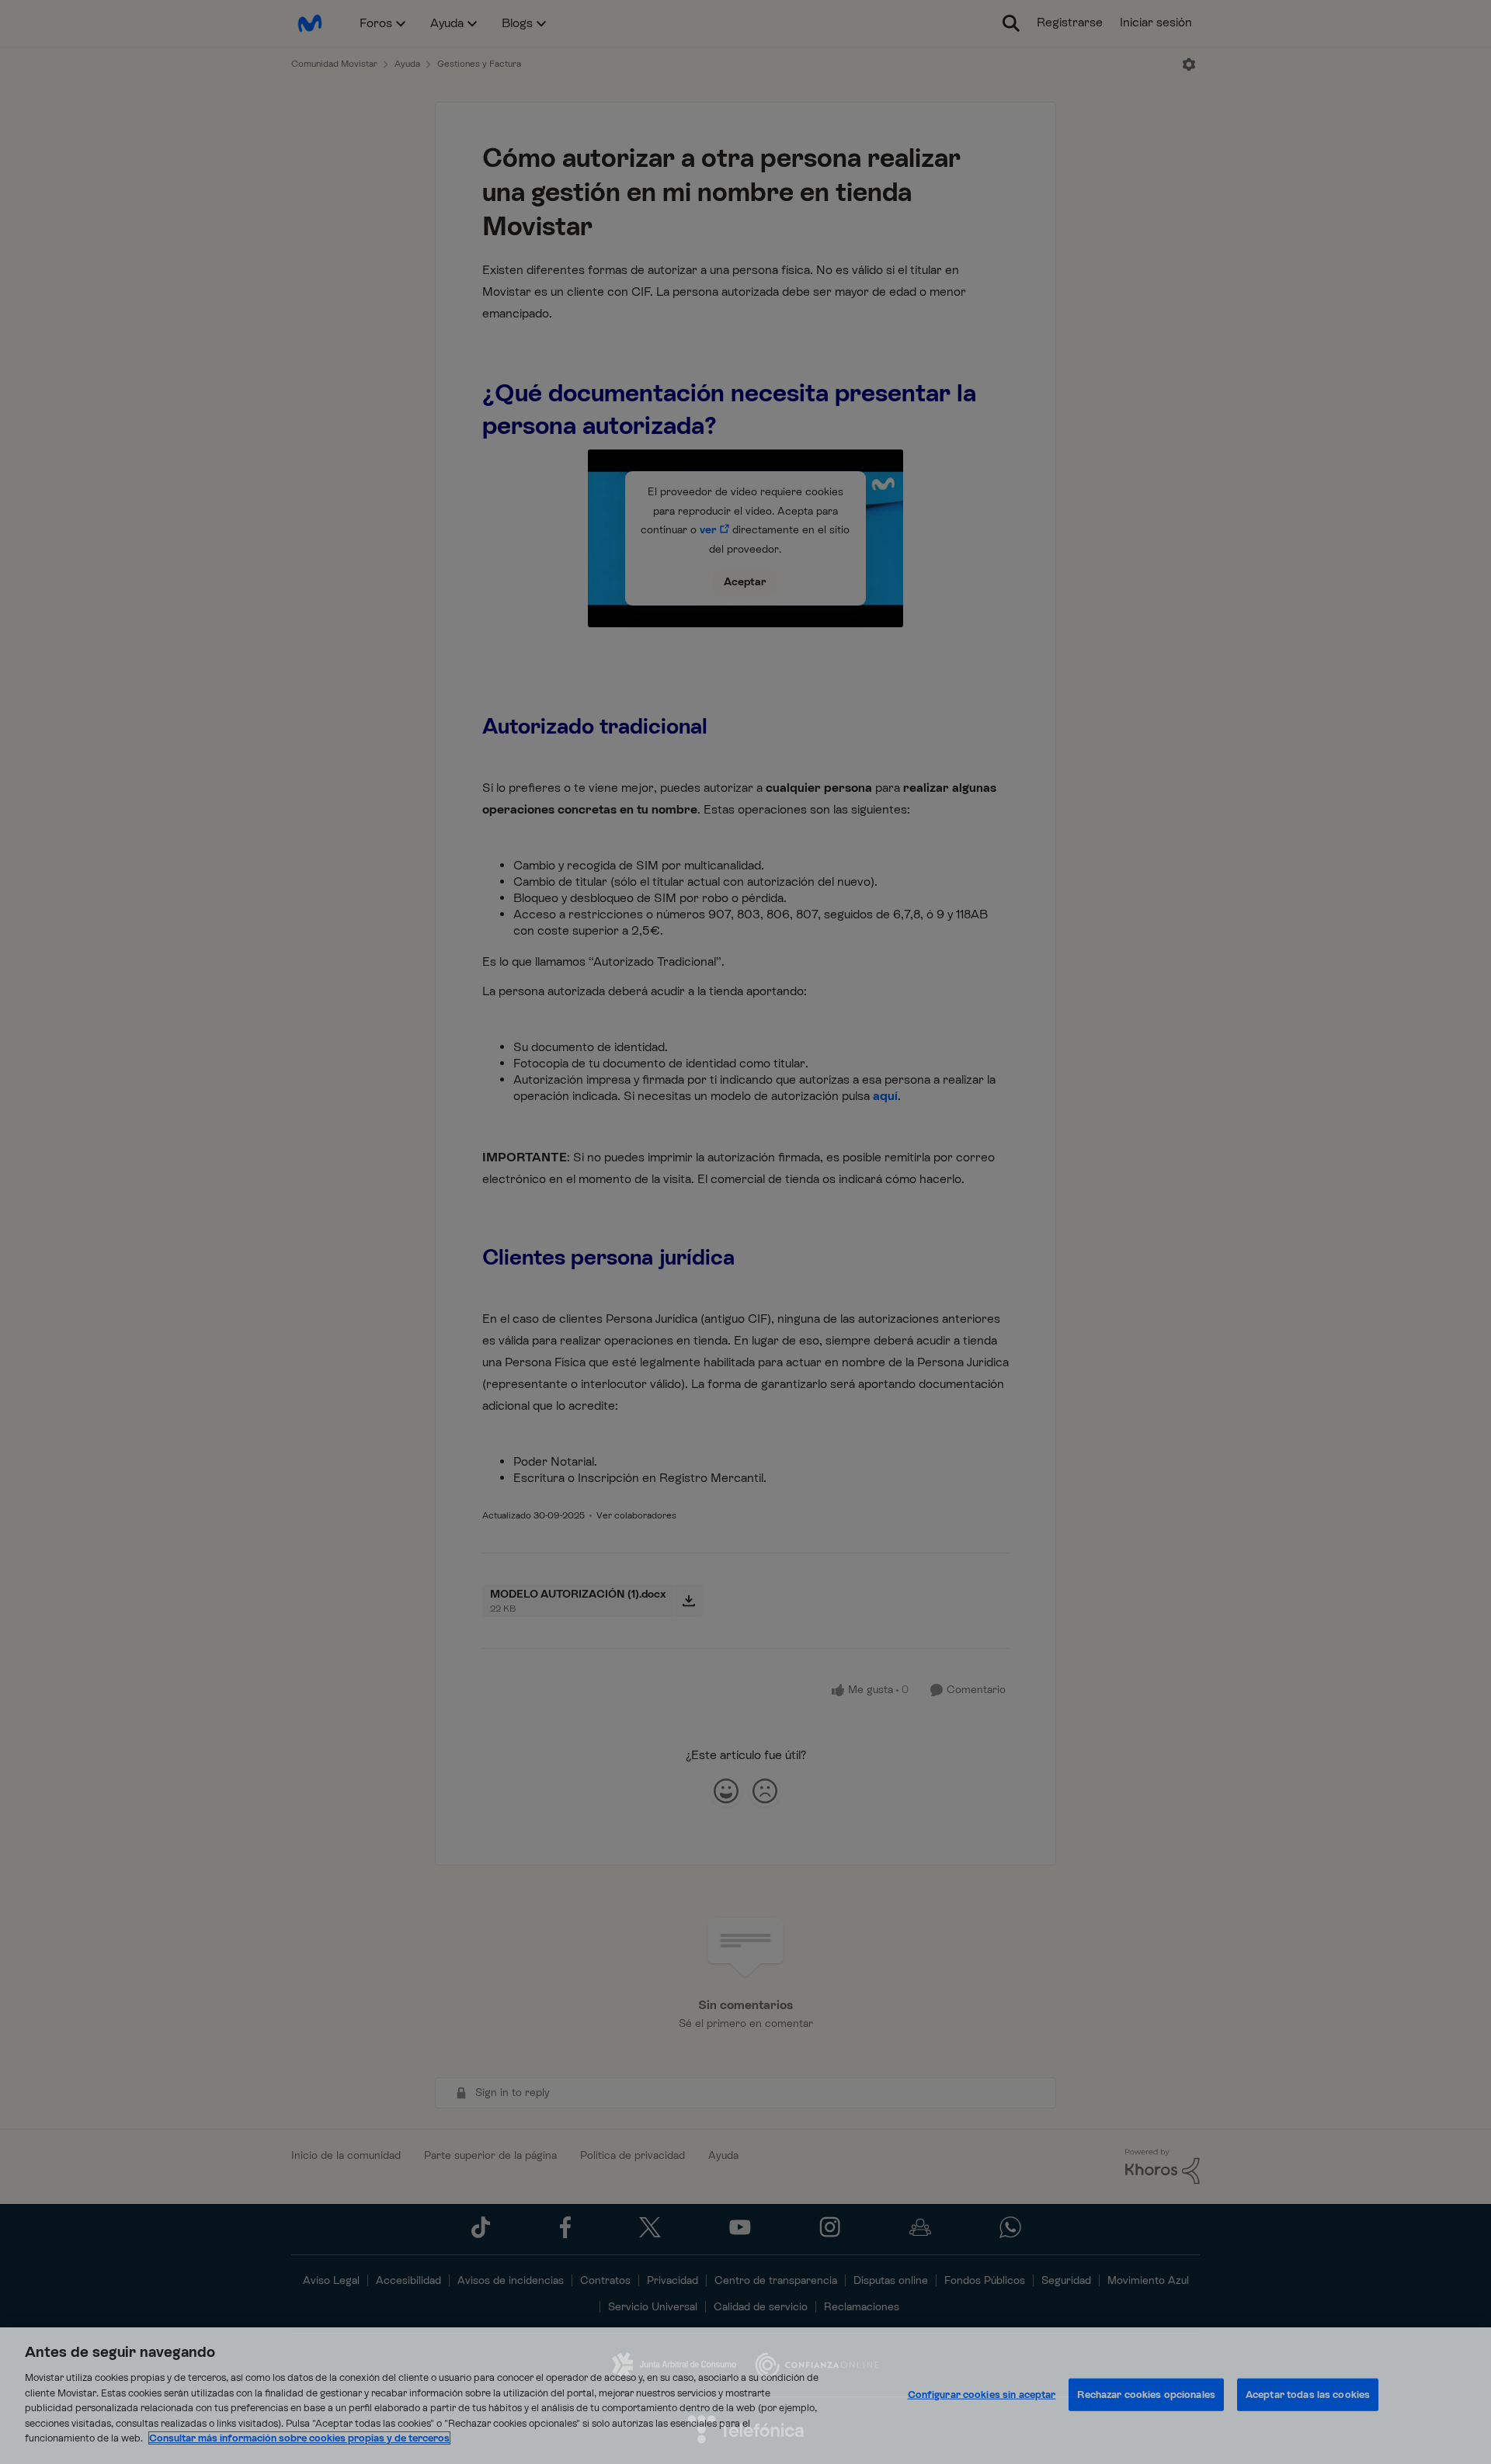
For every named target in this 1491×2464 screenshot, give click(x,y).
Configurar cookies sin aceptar (982, 2395)
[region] (745, 2396)
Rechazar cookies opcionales (1146, 2395)
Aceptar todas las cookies (1308, 2395)
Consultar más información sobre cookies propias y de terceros (299, 2438)
